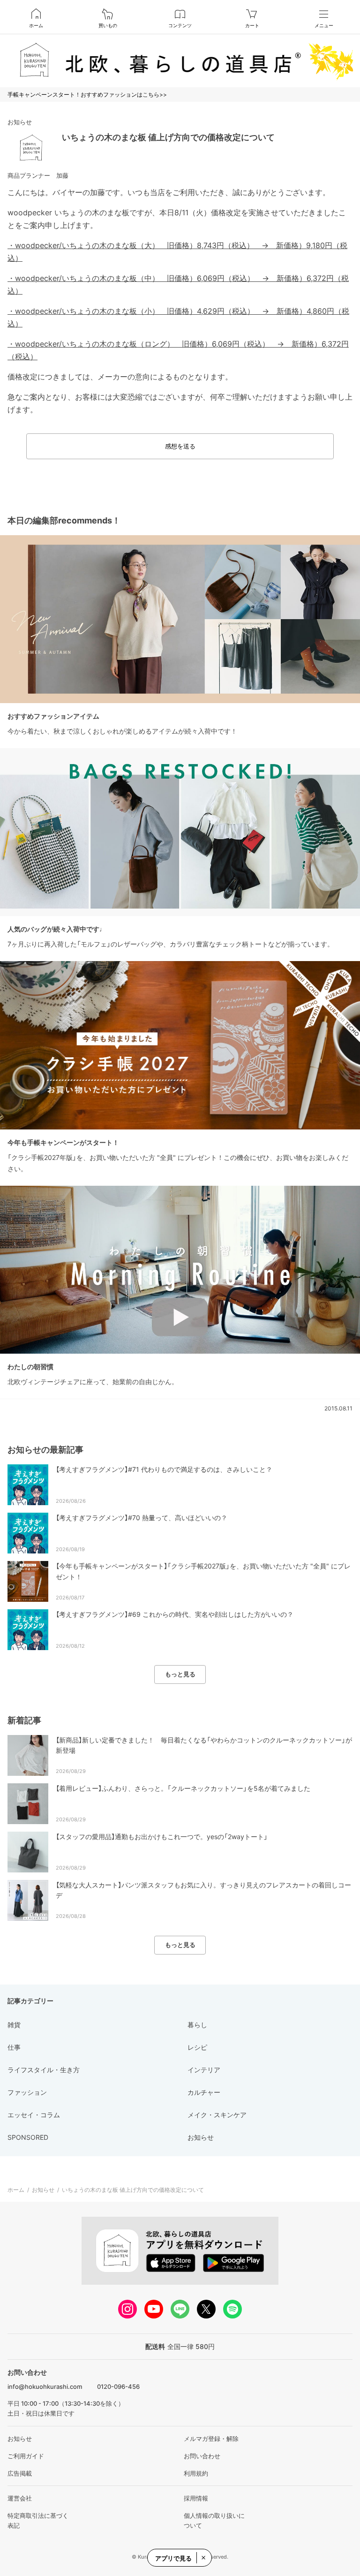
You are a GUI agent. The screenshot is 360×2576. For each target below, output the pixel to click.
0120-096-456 (118, 2387)
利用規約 (196, 2473)
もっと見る (180, 1674)
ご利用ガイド (26, 2456)
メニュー (324, 25)
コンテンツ (180, 25)
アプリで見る (173, 2558)
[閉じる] (203, 2558)
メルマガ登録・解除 (211, 2439)
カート (252, 25)
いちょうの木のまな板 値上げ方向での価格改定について (168, 137)
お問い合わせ (202, 2456)
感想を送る (180, 446)
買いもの (108, 25)
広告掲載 (20, 2473)
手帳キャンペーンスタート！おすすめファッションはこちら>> (87, 95)
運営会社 (20, 2498)
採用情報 (196, 2498)
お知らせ (20, 122)
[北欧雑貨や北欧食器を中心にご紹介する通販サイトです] (180, 61)
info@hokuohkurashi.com (45, 2387)
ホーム (36, 25)
